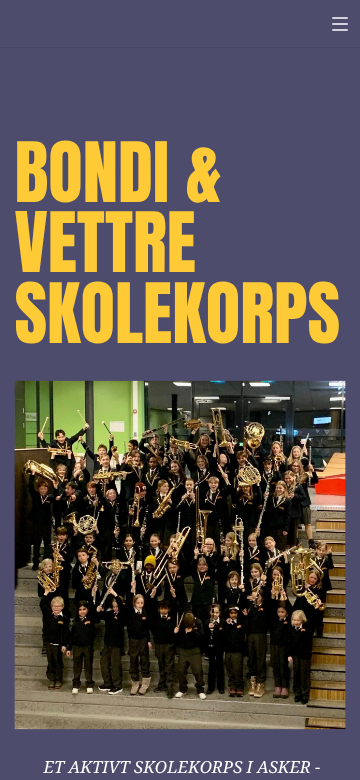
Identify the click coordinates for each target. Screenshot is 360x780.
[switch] (340, 24)
